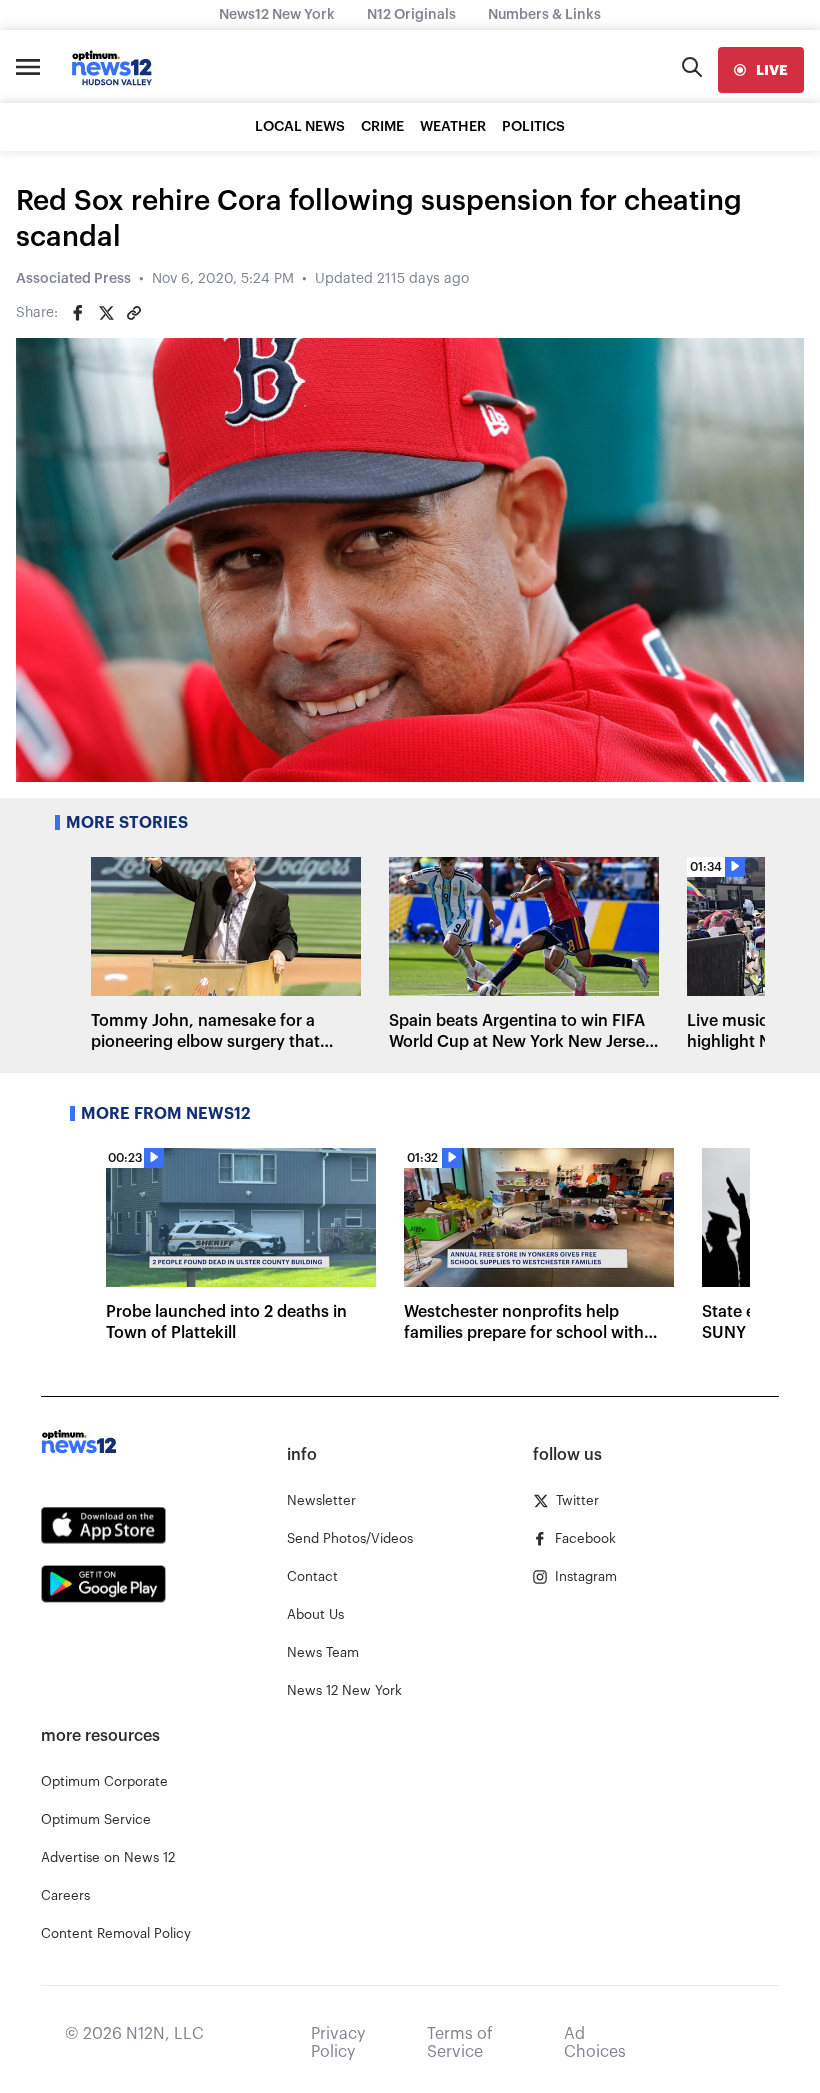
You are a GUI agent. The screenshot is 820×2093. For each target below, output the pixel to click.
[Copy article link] (134, 313)
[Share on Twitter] (106, 313)
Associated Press (73, 279)
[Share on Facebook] (78, 313)
